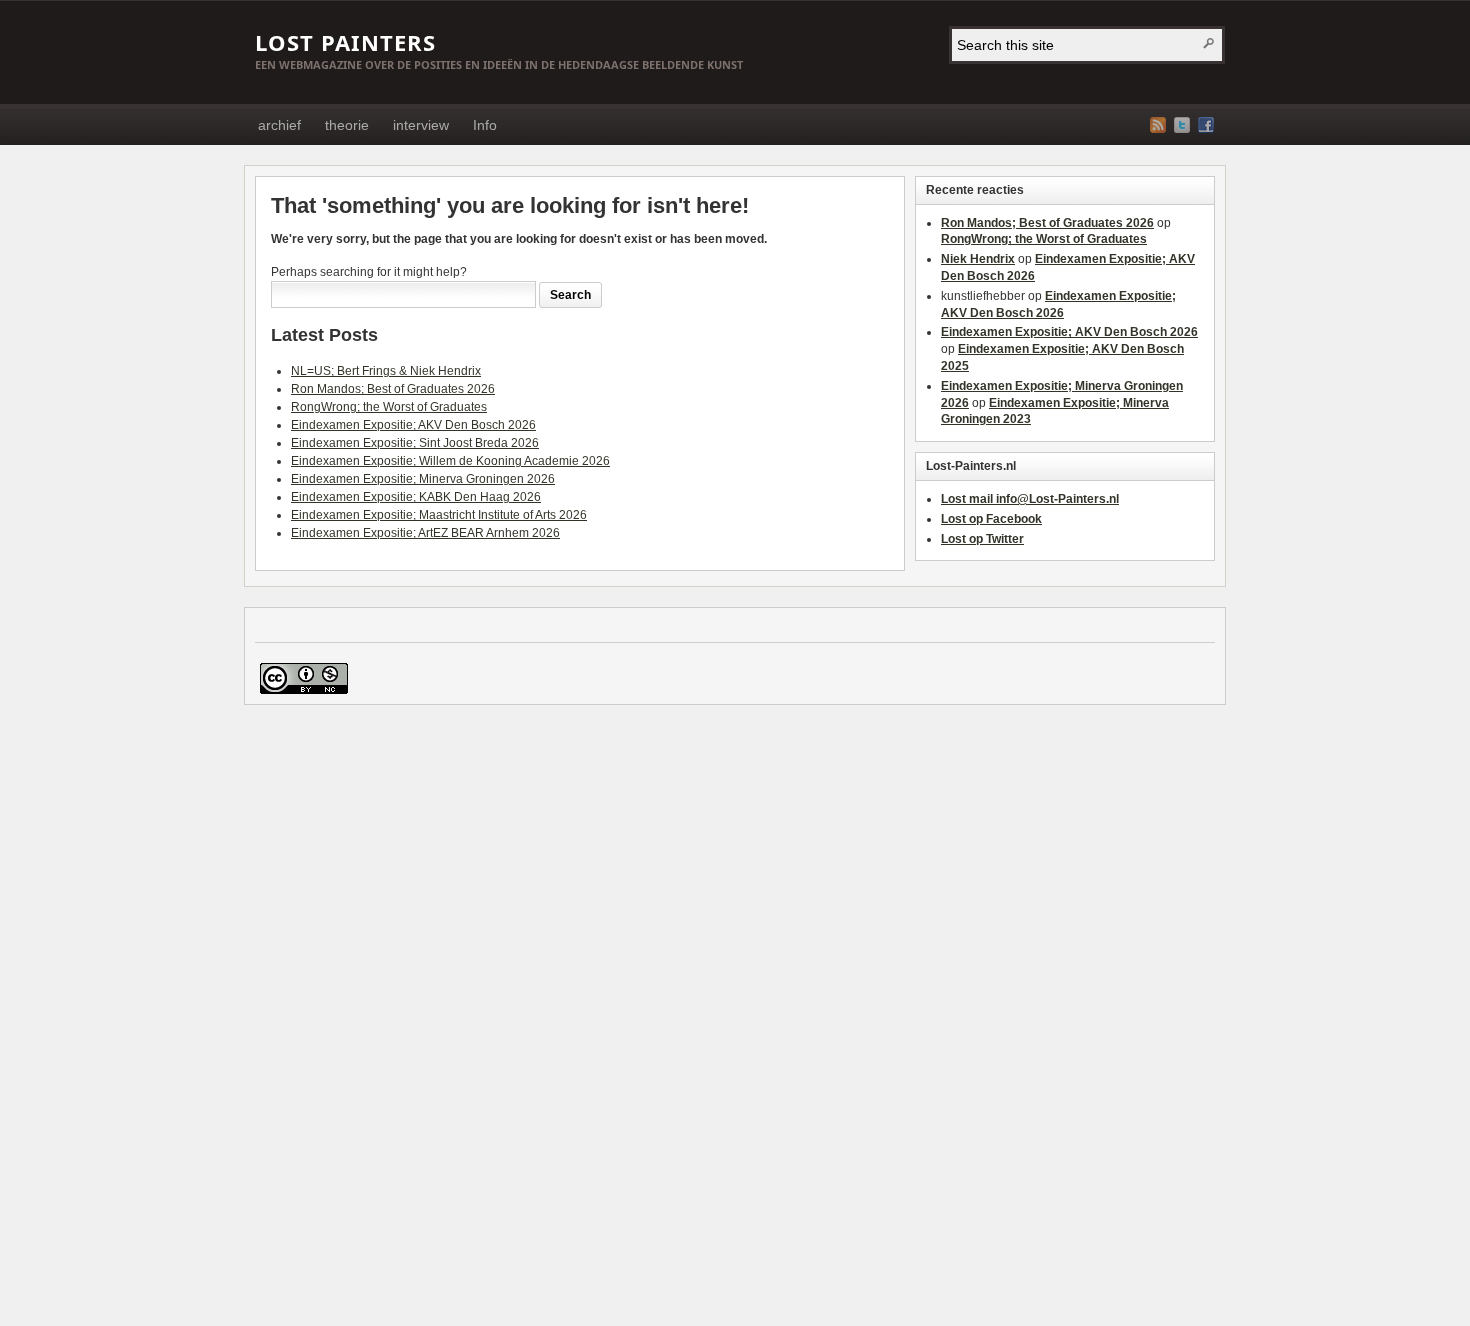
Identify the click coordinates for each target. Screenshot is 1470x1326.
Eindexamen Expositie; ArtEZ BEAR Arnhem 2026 (425, 533)
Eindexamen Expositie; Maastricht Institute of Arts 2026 (439, 515)
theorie (347, 125)
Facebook (1206, 125)
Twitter (1182, 125)
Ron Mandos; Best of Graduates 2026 (393, 389)
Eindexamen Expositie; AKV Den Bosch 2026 (413, 425)
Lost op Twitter (982, 539)
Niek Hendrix (978, 259)
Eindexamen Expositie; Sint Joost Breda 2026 (415, 443)
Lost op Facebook (991, 519)
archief (279, 125)
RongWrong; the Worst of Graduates (389, 407)
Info (485, 125)
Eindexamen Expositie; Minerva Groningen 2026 (423, 479)
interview (421, 125)
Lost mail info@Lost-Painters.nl (1030, 499)
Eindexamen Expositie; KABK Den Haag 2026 (416, 497)
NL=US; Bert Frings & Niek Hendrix (386, 371)
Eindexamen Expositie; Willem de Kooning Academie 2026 (450, 461)
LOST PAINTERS (345, 42)
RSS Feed (1158, 125)
